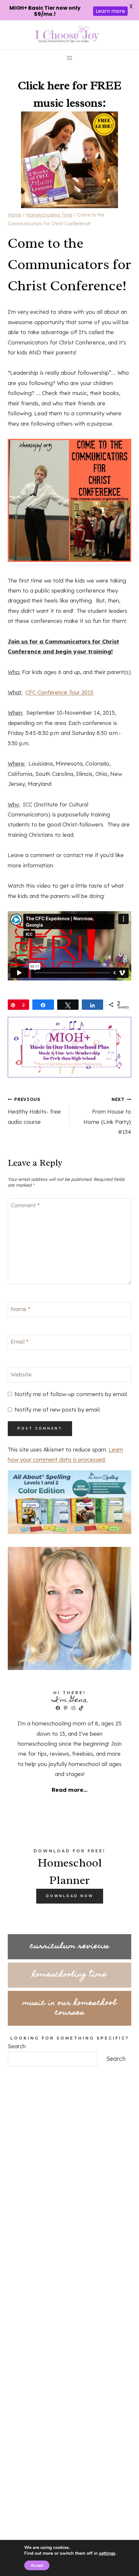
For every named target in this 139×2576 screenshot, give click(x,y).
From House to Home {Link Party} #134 (107, 1116)
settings (107, 2553)
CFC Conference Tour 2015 (59, 692)
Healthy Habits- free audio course (34, 1111)
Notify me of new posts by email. (58, 1409)
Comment (25, 1205)
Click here (44, 85)
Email (20, 1341)
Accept (37, 2565)
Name (21, 1309)
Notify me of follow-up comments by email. (71, 1394)
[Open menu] (70, 58)
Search (17, 2046)
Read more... (69, 1790)
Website (21, 1374)
